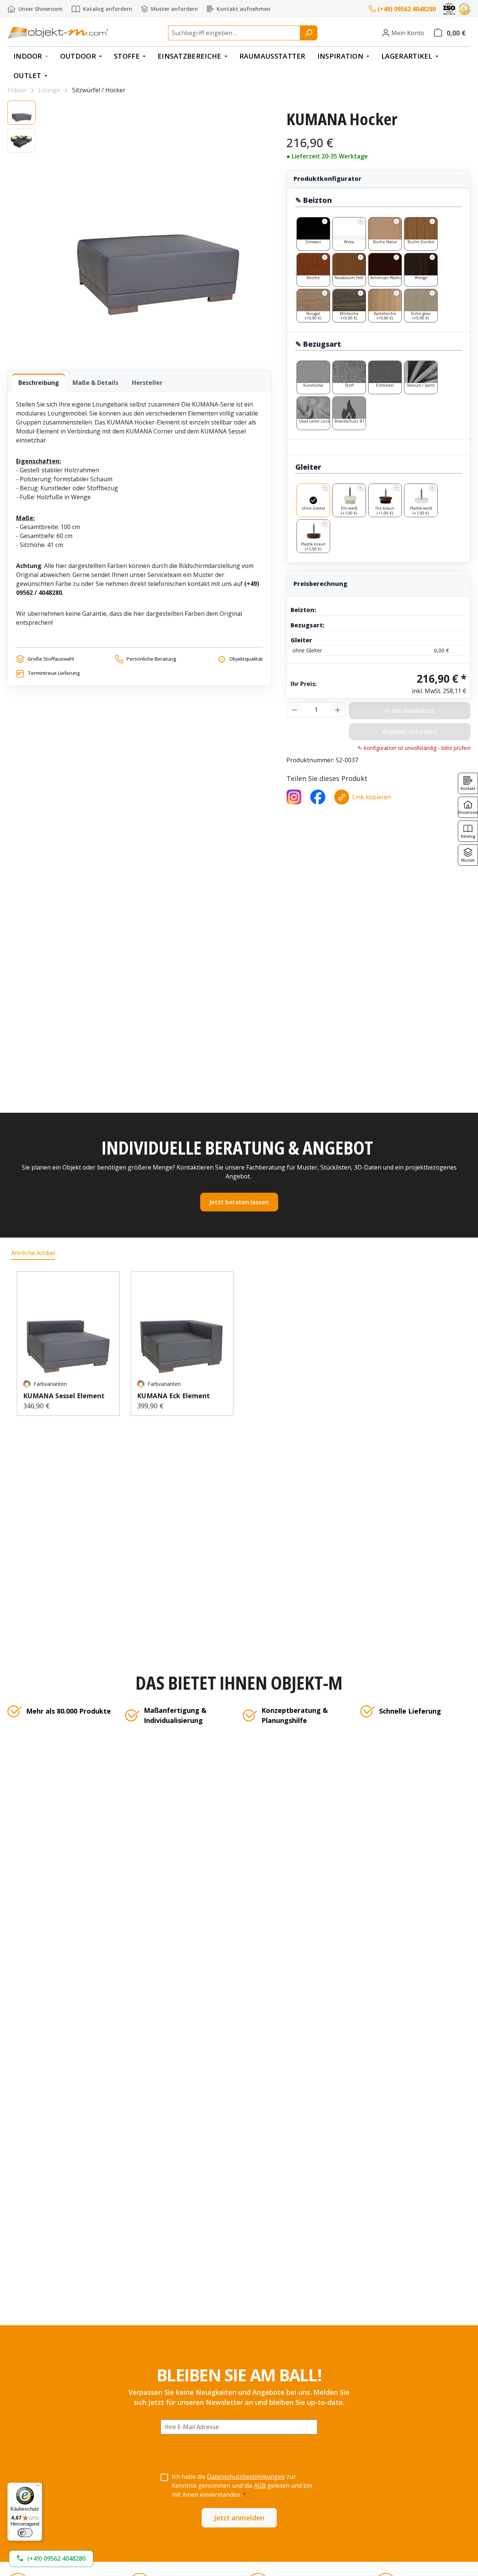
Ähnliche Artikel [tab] (33, 1253)
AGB (260, 2486)
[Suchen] (309, 33)
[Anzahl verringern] (294, 710)
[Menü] (38, 2487)
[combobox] (234, 33)
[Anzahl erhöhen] (338, 710)
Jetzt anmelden (239, 2518)
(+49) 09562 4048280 (407, 9)
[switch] (25, 2533)
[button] (51, 2559)
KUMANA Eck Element (173, 1396)
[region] (139, 228)
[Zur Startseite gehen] (58, 33)
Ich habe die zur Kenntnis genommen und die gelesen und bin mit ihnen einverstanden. (242, 2486)
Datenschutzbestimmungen (246, 2477)
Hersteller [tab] (147, 383)
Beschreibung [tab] (39, 383)
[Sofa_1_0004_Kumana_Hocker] (157, 228)
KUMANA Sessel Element (64, 1396)
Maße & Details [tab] (95, 383)
